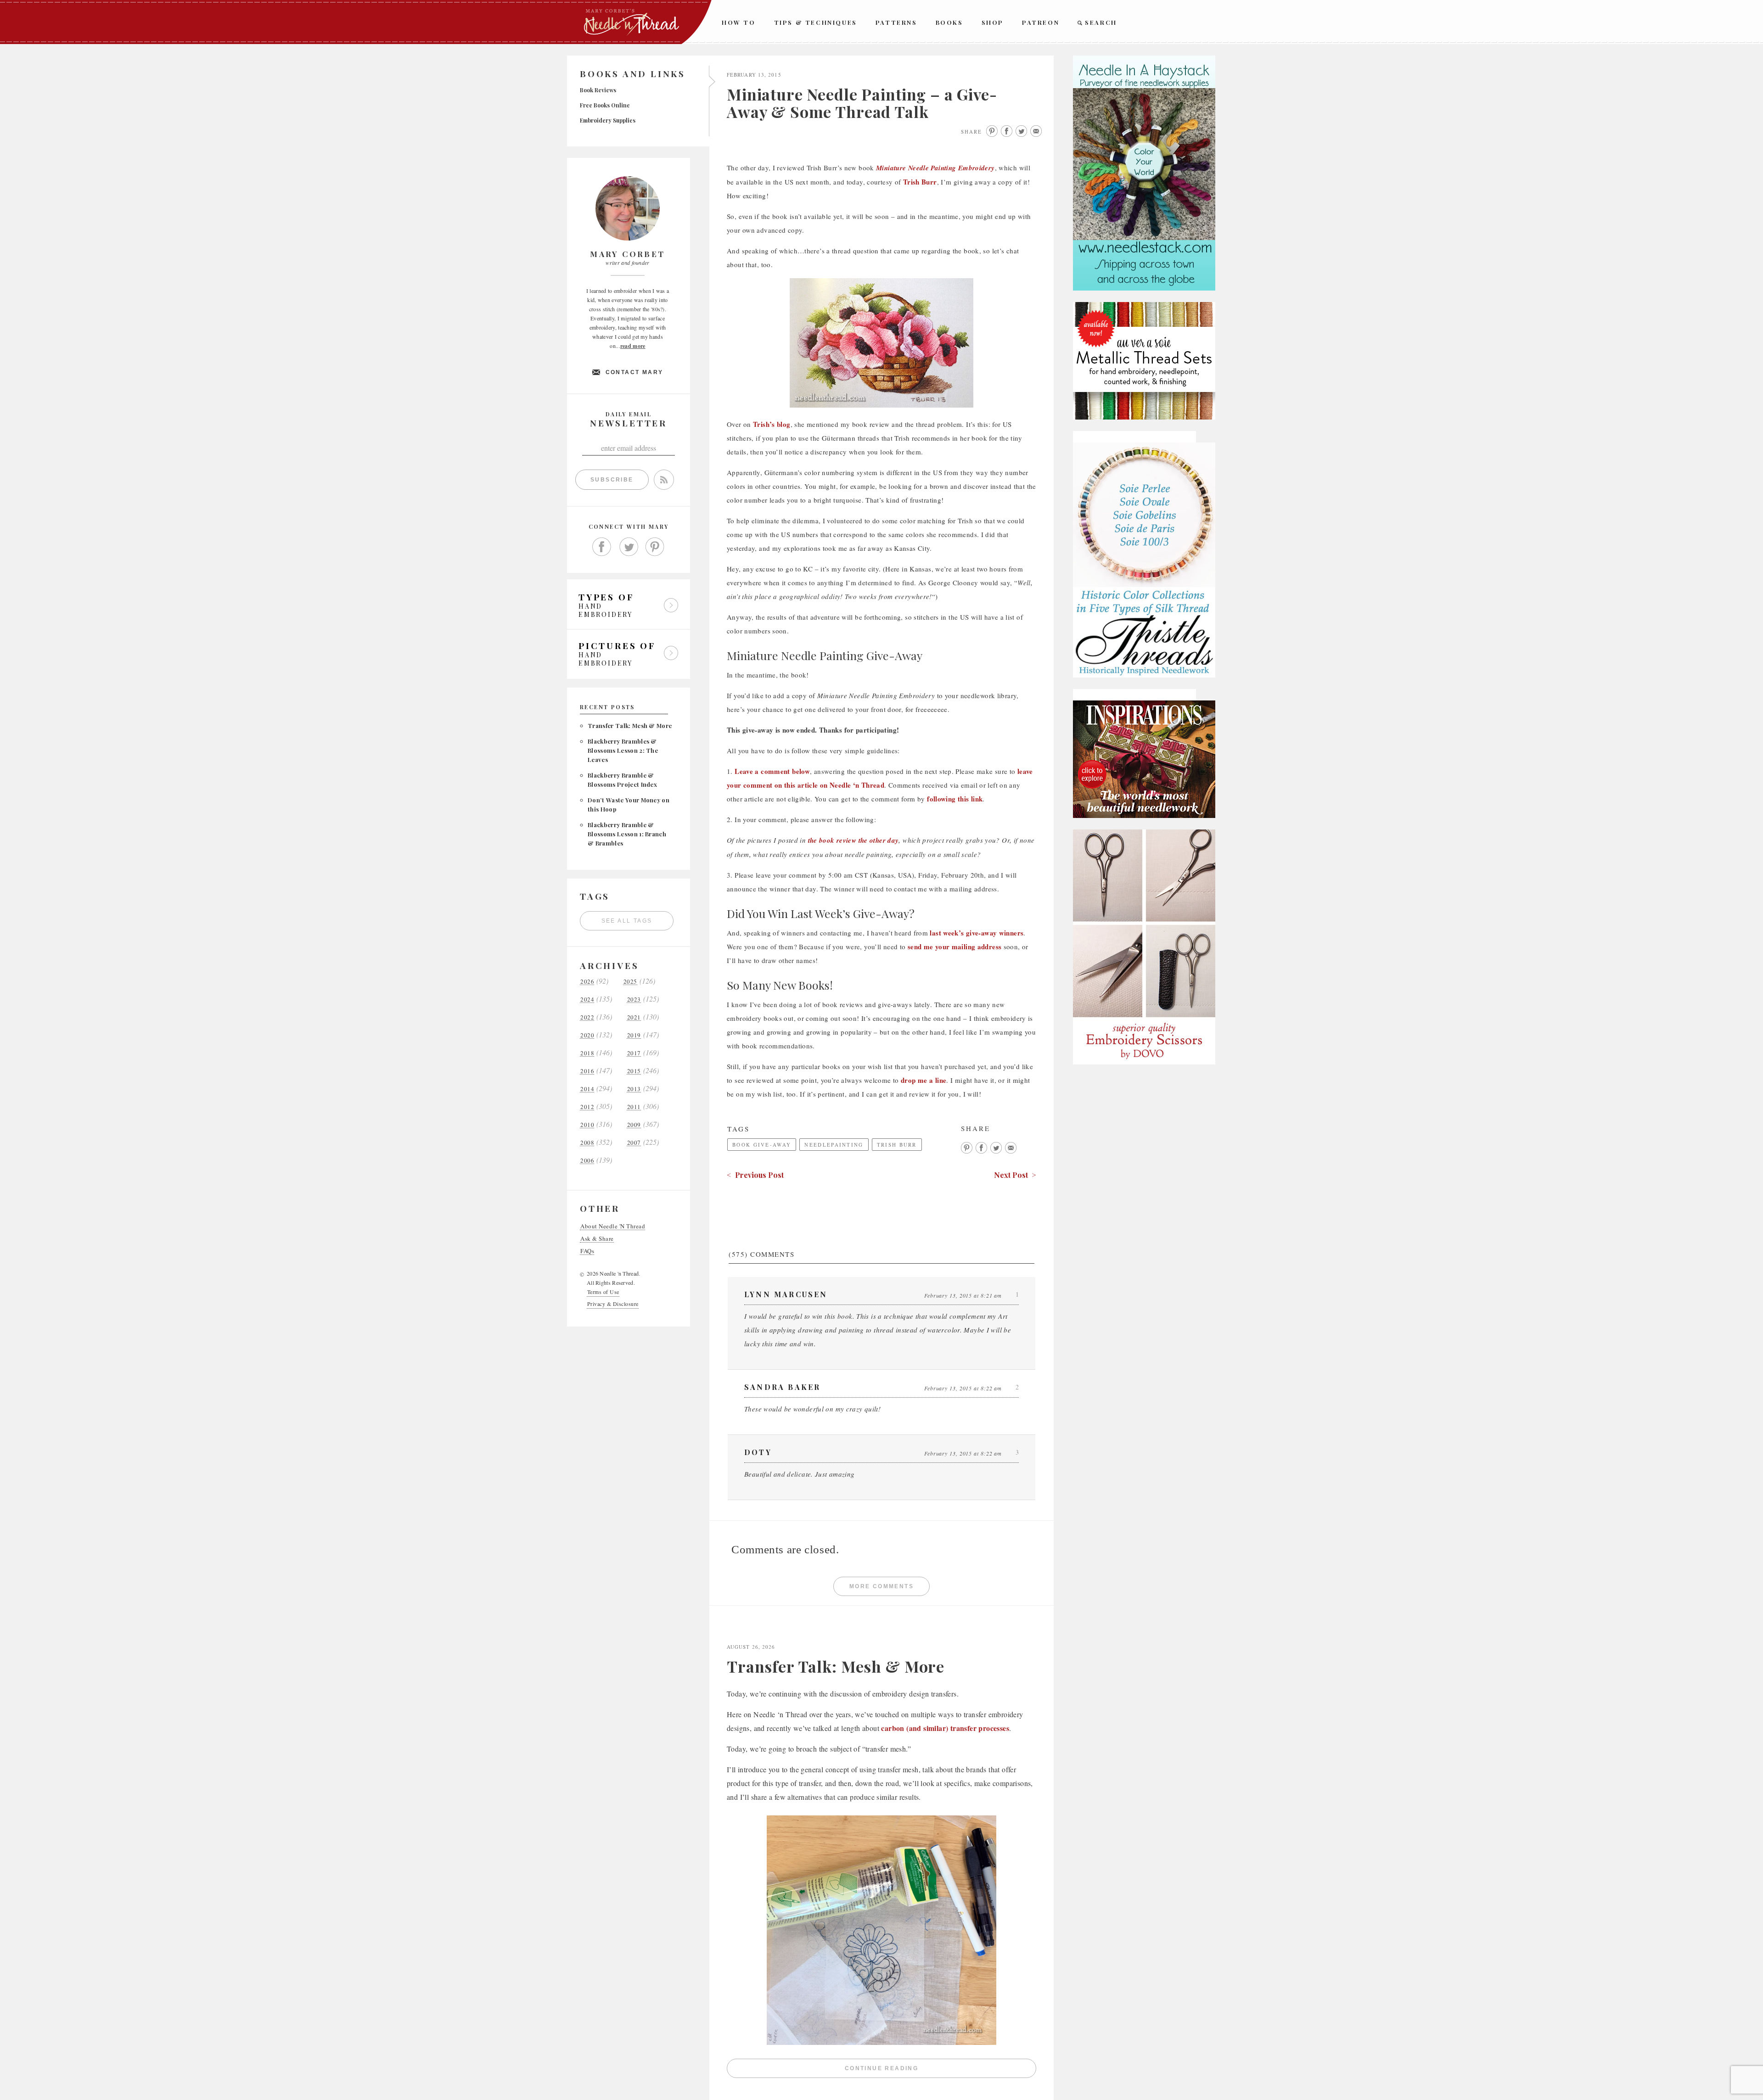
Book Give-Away (762, 1145)
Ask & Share (597, 1239)
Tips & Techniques (816, 22)
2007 (634, 1143)
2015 (634, 1071)
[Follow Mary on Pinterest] (655, 547)
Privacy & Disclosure (613, 1304)
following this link (955, 799)
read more (633, 346)
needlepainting (834, 1145)
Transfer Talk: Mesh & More (630, 725)
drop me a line (924, 1080)
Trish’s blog (772, 424)
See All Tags (627, 921)
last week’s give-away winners (977, 933)
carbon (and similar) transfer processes (945, 1728)
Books (949, 22)
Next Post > (1015, 1175)
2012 (587, 1107)
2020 (587, 1035)
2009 (634, 1125)
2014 (587, 1089)
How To (739, 22)
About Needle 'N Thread (613, 1226)
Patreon (1041, 22)
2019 (634, 1035)
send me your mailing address (955, 946)
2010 (587, 1125)
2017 (634, 1053)
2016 (587, 1071)
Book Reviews (598, 90)
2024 (587, 1000)
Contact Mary (634, 372)
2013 (634, 1089)
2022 (587, 1017)
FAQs (587, 1251)
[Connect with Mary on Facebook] (602, 547)
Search (1101, 22)
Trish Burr (920, 182)
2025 (630, 982)
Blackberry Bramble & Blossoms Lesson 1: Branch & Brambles (627, 834)
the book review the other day (853, 840)
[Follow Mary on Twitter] (629, 547)
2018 (587, 1053)
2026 (587, 982)
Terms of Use (603, 1292)
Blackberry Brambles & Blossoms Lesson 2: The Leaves (623, 750)
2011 (634, 1107)
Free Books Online (605, 105)
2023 (634, 1000)
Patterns (896, 22)
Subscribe (612, 480)
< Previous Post (755, 1175)
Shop (993, 22)
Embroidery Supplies (608, 120)
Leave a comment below (772, 771)
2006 (587, 1161)
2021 (634, 1017)
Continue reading (940, 2070)
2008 (587, 1143)
